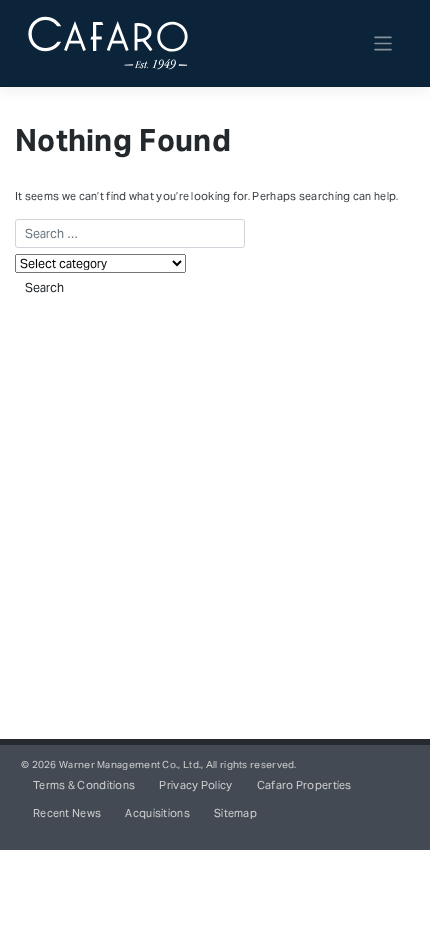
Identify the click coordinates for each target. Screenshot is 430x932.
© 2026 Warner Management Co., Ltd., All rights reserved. (159, 764)
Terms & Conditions (84, 785)
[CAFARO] (108, 44)
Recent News (67, 813)
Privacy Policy (195, 785)
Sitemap (235, 813)
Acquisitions (157, 813)
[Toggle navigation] (383, 43)
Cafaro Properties (304, 785)
